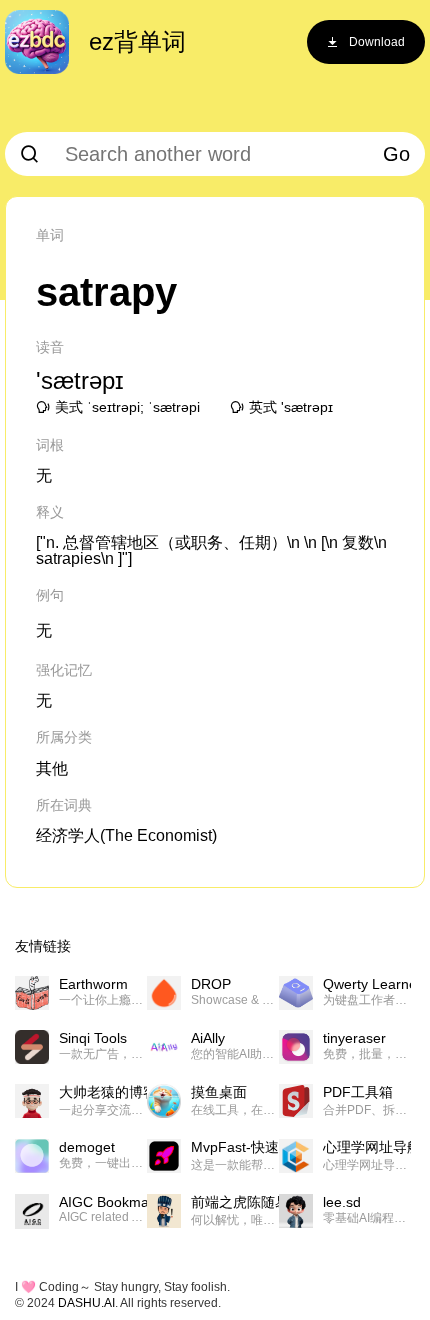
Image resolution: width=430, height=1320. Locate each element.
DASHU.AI (86, 1303)
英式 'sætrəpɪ (291, 407)
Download (377, 42)
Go (396, 154)
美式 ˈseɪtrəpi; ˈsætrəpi (127, 407)
